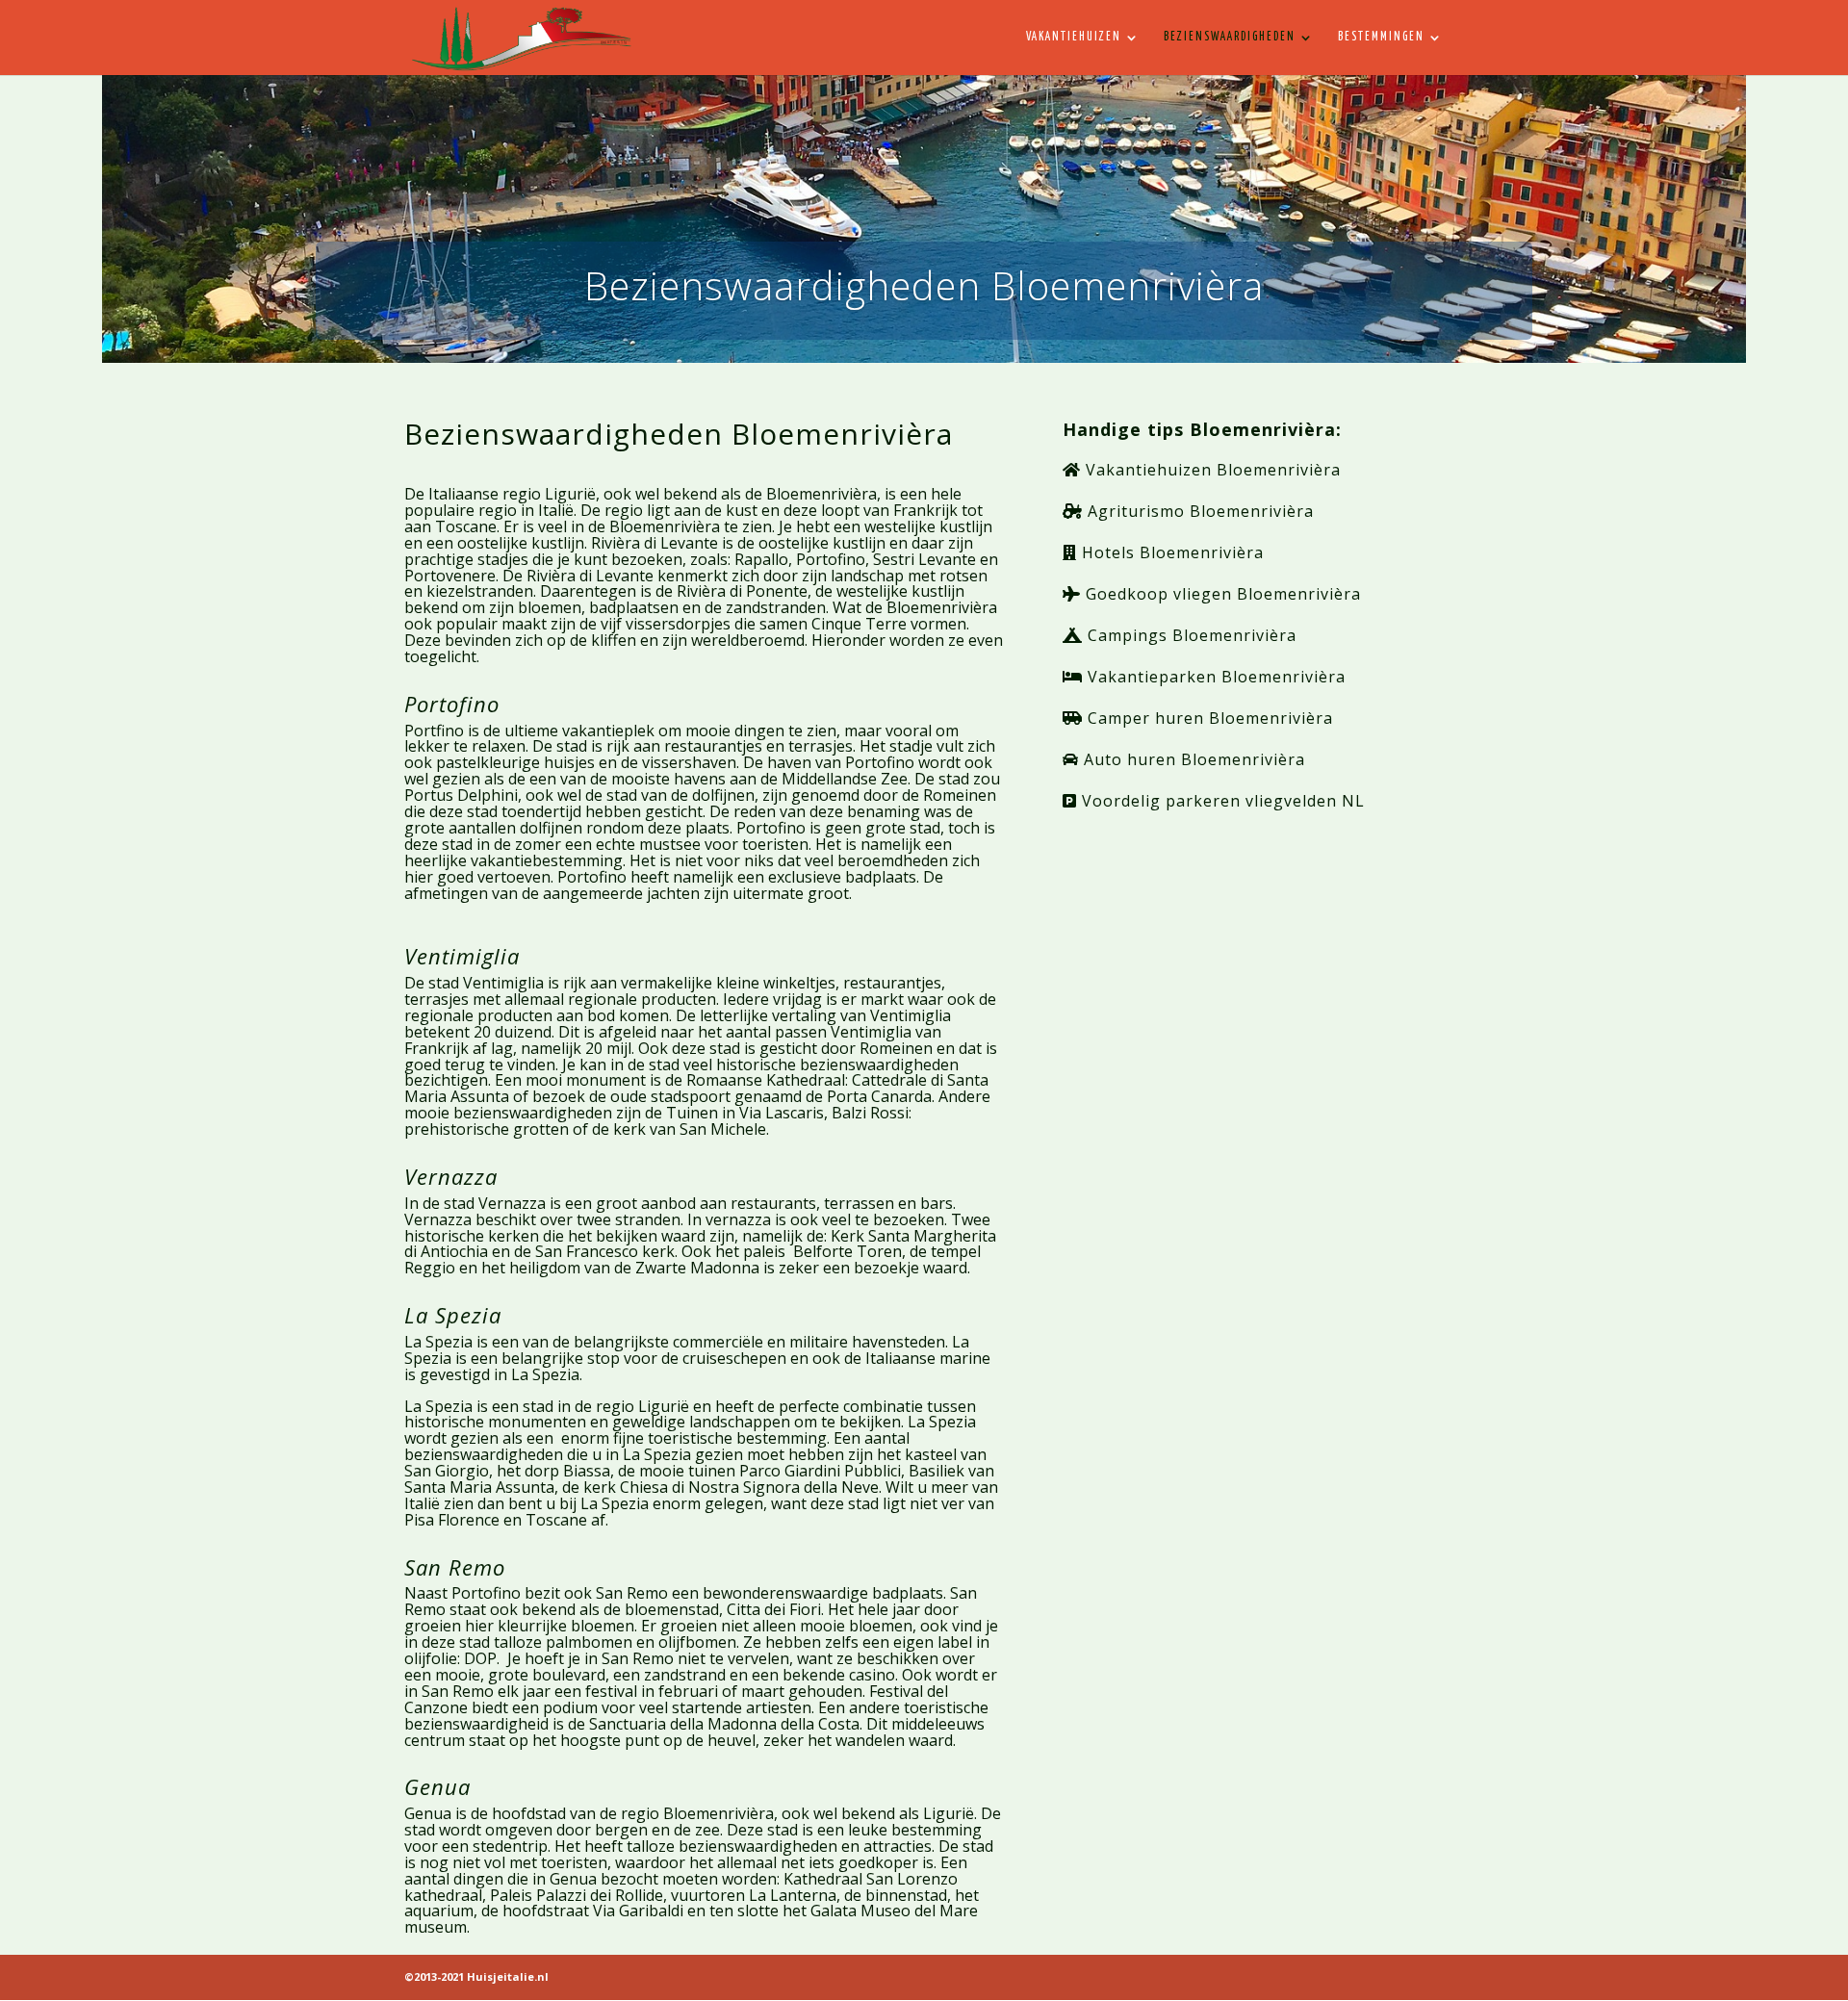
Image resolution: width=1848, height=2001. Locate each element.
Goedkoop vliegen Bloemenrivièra (1221, 594)
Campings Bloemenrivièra (1190, 635)
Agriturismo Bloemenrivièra (1198, 511)
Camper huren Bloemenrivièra (1208, 718)
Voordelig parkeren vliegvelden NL (1221, 801)
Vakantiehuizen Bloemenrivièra (1211, 470)
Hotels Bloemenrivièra (1170, 552)
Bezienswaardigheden (1230, 37)
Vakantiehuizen (1074, 37)
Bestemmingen (1381, 37)
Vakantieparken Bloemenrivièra (1214, 677)
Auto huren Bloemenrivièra (1192, 759)
